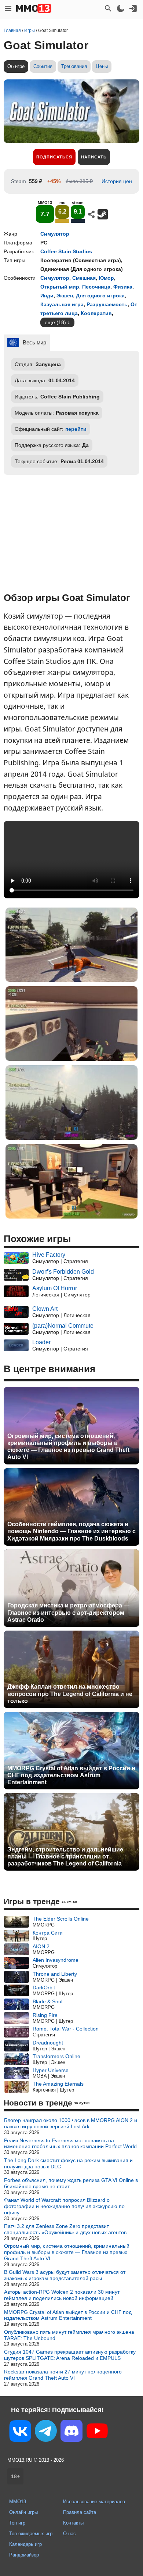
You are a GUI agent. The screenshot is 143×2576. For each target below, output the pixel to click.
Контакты (73, 2523)
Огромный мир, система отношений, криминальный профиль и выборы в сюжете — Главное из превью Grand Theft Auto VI (68, 1447)
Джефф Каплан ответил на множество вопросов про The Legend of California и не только (70, 1694)
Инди (47, 296)
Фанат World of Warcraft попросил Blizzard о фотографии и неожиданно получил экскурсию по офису (64, 2206)
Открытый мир (60, 287)
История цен (117, 181)
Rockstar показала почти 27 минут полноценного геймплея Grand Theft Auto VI (63, 2375)
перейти (76, 429)
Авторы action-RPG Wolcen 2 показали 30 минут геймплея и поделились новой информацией (62, 2295)
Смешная (84, 278)
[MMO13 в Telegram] (46, 2432)
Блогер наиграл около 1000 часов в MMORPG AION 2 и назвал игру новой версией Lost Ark (71, 2123)
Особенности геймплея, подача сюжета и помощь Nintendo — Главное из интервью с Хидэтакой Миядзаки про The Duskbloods (71, 1531)
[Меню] (8, 8)
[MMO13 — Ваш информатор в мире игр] (34, 8)
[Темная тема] (121, 8)
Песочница (96, 287)
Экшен (65, 296)
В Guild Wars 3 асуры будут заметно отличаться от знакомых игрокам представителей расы (65, 2275)
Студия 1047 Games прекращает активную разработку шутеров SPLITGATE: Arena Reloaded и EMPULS (70, 2355)
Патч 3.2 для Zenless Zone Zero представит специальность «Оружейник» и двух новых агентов (65, 2229)
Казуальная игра (62, 304)
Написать (94, 157)
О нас (69, 2534)
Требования (74, 66)
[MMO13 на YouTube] (97, 2432)
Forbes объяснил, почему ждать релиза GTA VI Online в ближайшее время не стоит (71, 2183)
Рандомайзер (24, 2555)
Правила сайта (80, 2512)
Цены (102, 66)
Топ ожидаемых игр (31, 2534)
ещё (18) (55, 322)
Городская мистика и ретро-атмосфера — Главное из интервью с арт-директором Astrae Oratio (68, 1612)
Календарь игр (25, 2544)
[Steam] (103, 214)
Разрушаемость (107, 304)
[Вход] (133, 8)
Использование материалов (94, 2502)
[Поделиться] (91, 214)
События (43, 66)
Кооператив (96, 313)
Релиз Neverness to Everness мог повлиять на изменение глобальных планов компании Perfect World (70, 2144)
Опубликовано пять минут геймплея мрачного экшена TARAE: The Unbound (69, 2335)
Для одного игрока (100, 296)
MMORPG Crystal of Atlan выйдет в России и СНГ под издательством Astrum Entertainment (71, 1775)
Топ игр (17, 2523)
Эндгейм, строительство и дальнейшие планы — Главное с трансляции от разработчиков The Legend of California (65, 1856)
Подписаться (54, 157)
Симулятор (55, 234)
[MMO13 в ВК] (20, 2432)
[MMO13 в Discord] (71, 2432)
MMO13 (18, 2502)
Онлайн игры (23, 2512)
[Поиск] (108, 8)
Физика (123, 287)
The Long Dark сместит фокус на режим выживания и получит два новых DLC (68, 2163)
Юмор (106, 278)
